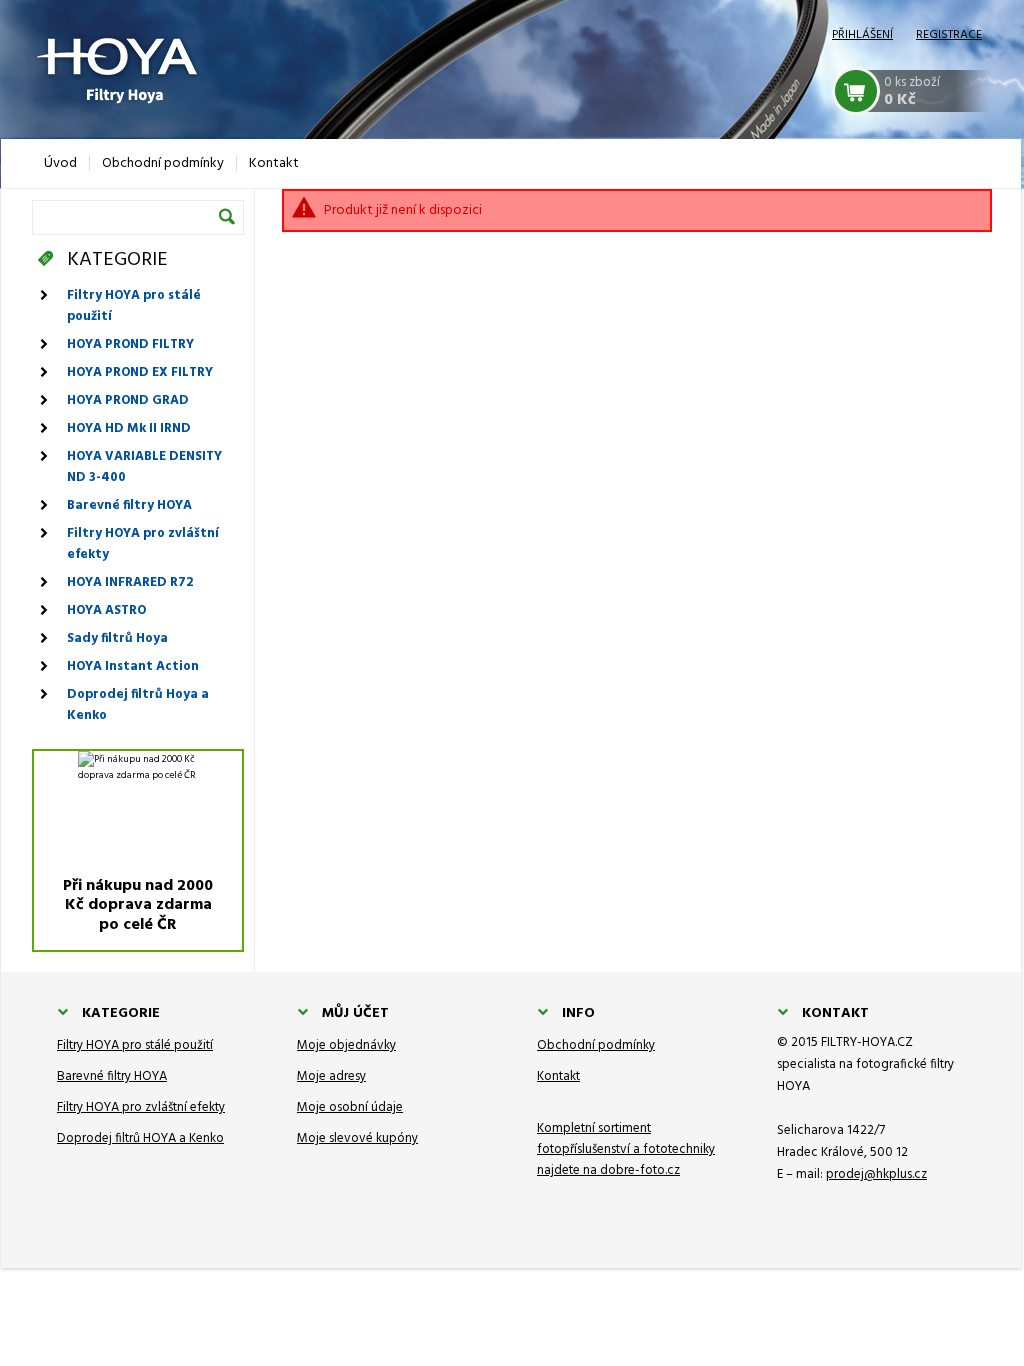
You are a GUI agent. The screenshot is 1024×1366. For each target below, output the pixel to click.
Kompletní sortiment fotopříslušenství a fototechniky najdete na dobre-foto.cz (626, 1149)
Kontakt (558, 1076)
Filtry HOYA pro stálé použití (134, 306)
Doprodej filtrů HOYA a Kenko (140, 1138)
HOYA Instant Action (133, 666)
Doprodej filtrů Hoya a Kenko (138, 705)
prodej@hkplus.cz (876, 1174)
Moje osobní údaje (350, 1107)
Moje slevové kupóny (357, 1138)
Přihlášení (862, 35)
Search (227, 216)
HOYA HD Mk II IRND (129, 428)
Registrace (949, 35)
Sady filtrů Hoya (117, 638)
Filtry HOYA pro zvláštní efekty (143, 544)
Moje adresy (331, 1076)
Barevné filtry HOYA (129, 505)
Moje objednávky (346, 1045)
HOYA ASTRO (106, 610)
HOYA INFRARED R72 (130, 582)
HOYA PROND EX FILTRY (140, 372)
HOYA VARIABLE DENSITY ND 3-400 (144, 467)
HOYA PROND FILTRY (130, 344)
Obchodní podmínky (596, 1045)
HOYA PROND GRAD (128, 400)
